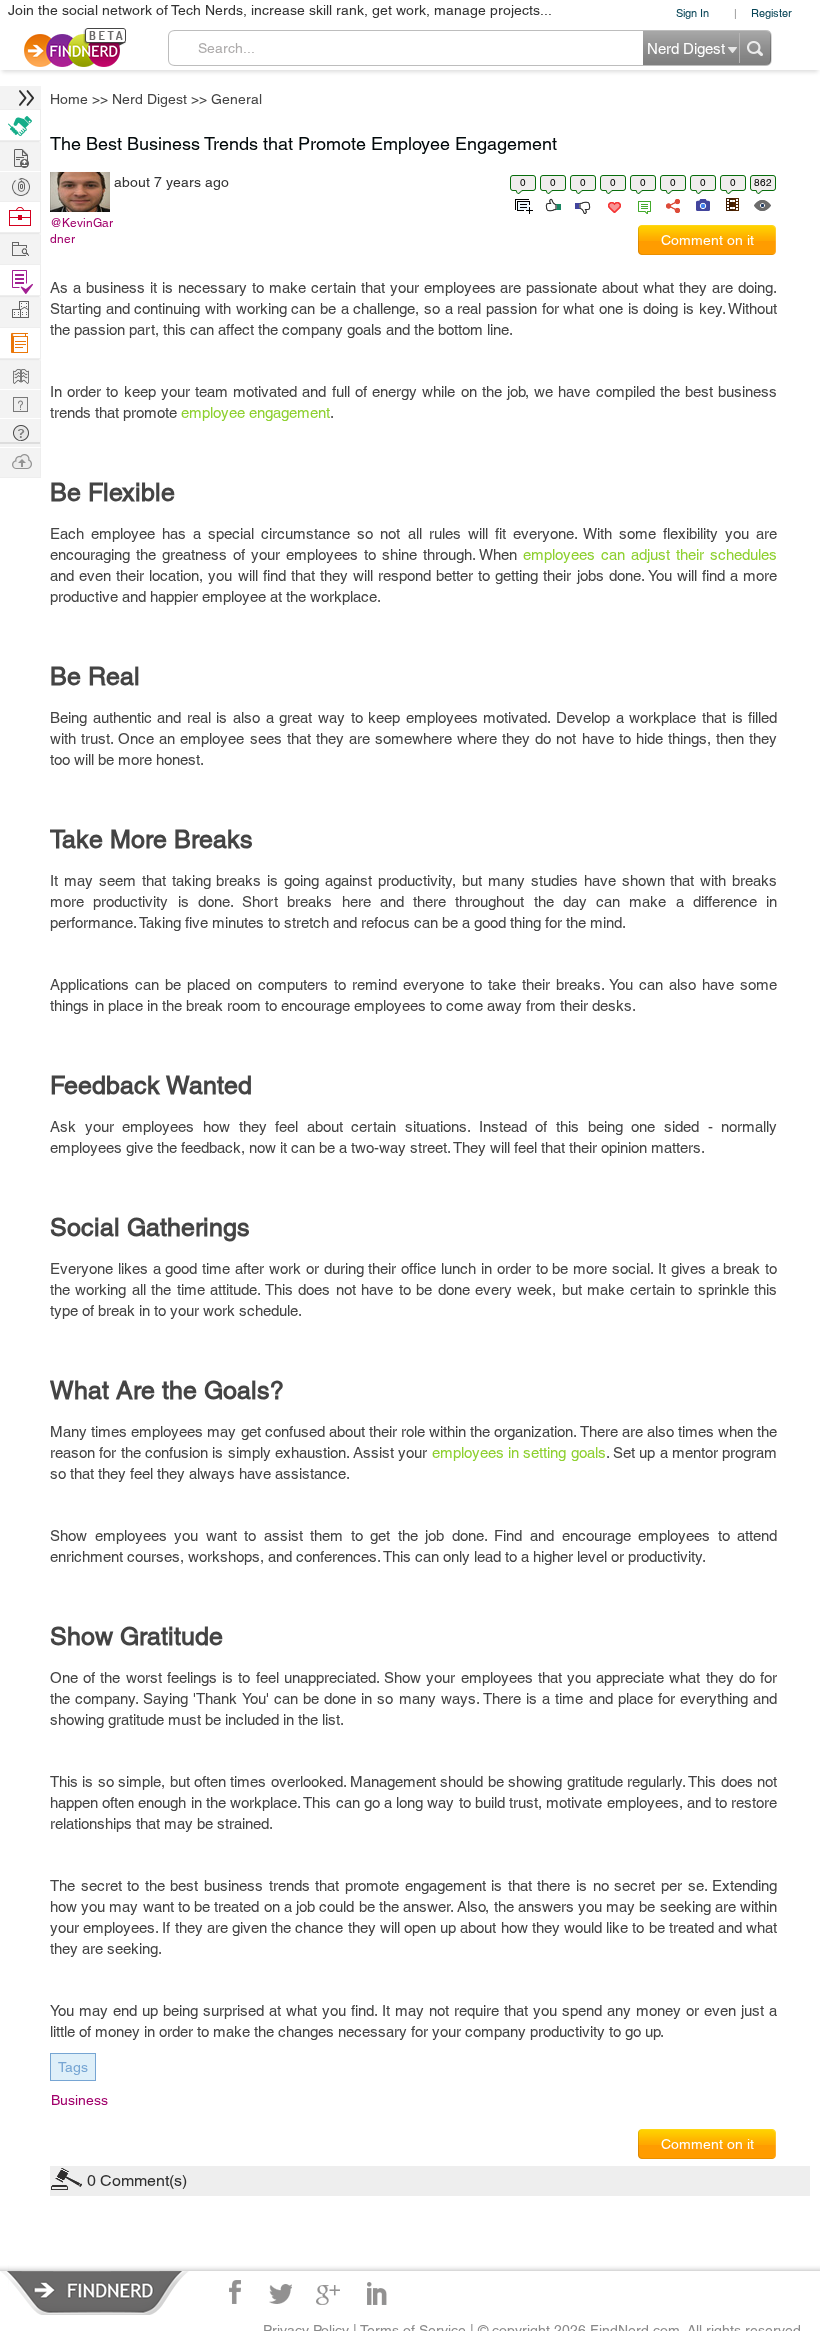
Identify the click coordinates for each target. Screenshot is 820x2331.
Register (771, 12)
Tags (73, 2067)
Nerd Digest (149, 99)
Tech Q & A (20, 402)
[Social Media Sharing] (671, 204)
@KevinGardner (81, 231)
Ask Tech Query (20, 431)
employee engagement (255, 412)
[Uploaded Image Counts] (701, 204)
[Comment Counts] (641, 204)
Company (20, 310)
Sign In (692, 12)
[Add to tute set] (521, 204)
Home (69, 99)
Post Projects (20, 155)
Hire (20, 125)
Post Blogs (20, 460)
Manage (20, 280)
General (236, 99)
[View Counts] (761, 204)
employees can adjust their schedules (650, 554)
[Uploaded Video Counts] (732, 204)
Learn (20, 343)
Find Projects (20, 247)
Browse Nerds (20, 184)
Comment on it (707, 240)
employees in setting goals (519, 1452)
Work (20, 217)
